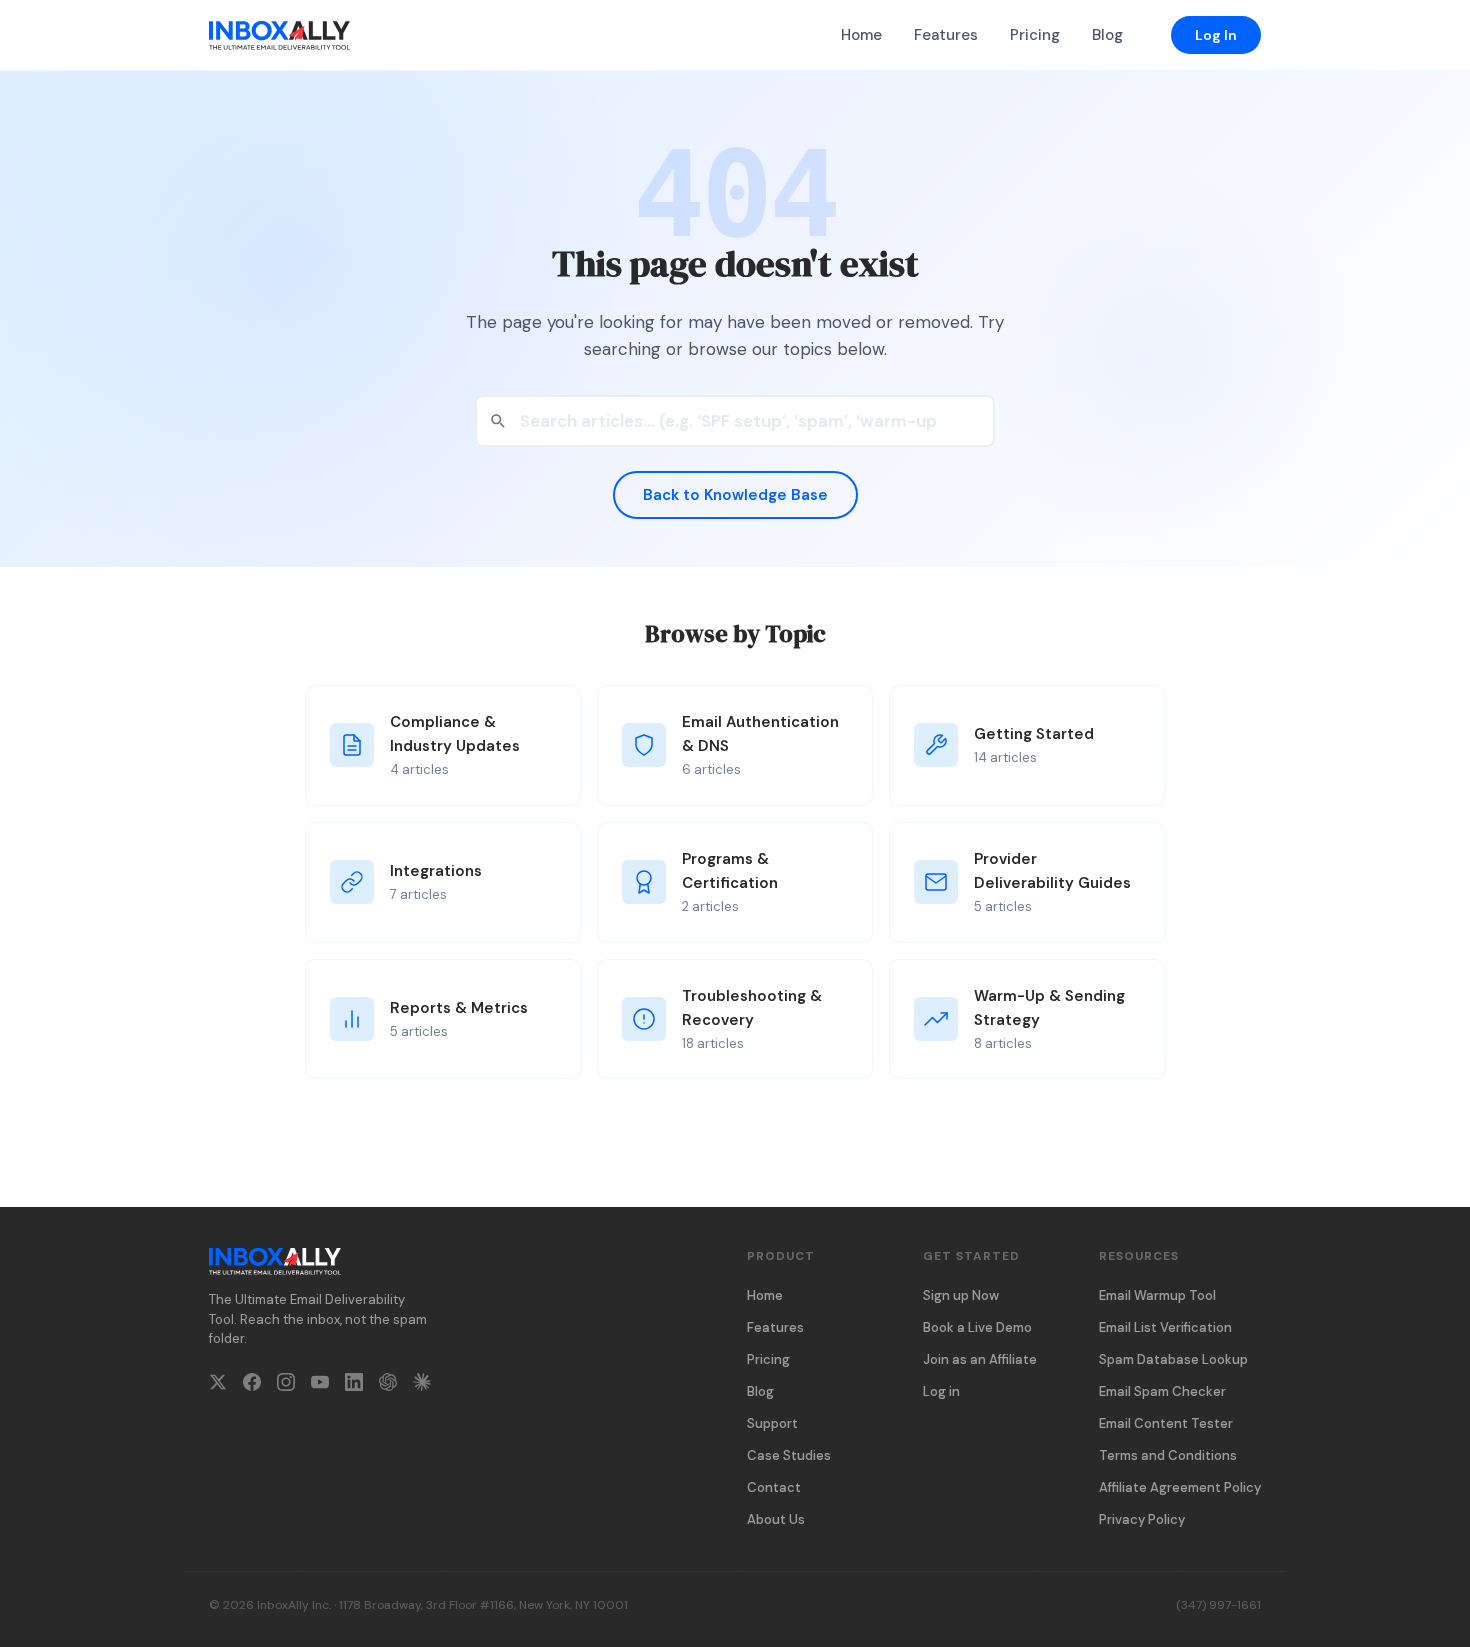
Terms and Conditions (1168, 1455)
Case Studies (789, 1455)
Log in (941, 1391)
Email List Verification (1165, 1327)
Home (861, 35)
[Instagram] (286, 1385)
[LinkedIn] (354, 1385)
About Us (776, 1519)
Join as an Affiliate (980, 1359)
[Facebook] (252, 1385)
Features (946, 35)
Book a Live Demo (977, 1327)
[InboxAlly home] (279, 35)
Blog (1107, 35)
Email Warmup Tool (1157, 1295)
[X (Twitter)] (218, 1385)
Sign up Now (961, 1295)
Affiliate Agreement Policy (1180, 1487)
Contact (774, 1487)
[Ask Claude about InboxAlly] (422, 1385)
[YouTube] (320, 1385)
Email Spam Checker (1162, 1391)
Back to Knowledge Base (735, 495)
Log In (1216, 35)
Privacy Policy (1142, 1519)
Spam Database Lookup (1173, 1359)
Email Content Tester (1166, 1423)
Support (772, 1423)
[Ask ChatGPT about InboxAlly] (388, 1385)
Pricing (1035, 35)
